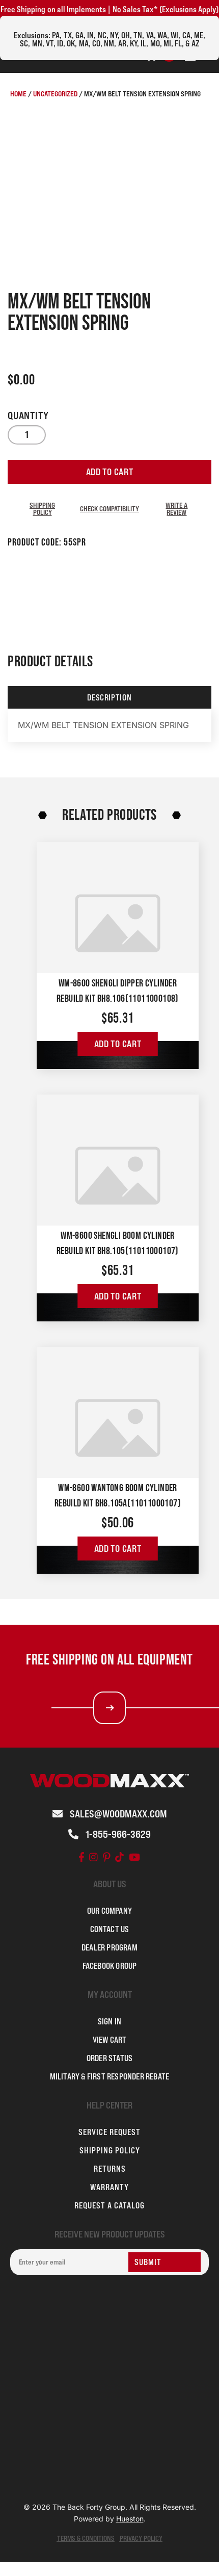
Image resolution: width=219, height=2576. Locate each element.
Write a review (176, 509)
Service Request (109, 2132)
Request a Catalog (109, 2205)
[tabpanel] (109, 725)
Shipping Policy (42, 509)
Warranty (109, 2187)
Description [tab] (109, 697)
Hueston (130, 2519)
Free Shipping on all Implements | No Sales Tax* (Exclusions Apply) (109, 9)
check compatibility (109, 509)
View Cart (110, 2040)
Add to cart (110, 472)
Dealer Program (109, 1947)
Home (18, 94)
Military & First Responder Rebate (110, 2076)
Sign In (109, 2021)
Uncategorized (55, 94)
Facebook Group (110, 1966)
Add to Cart (118, 1044)
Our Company (109, 1911)
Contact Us (110, 1929)
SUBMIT (148, 2262)
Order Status (109, 2058)
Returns (110, 2169)
